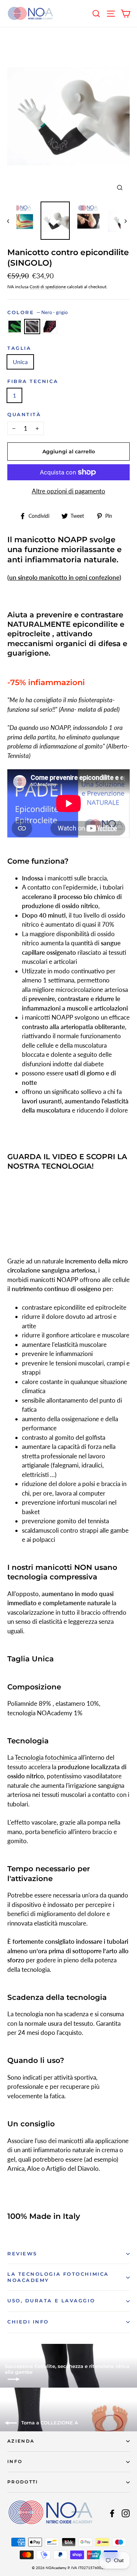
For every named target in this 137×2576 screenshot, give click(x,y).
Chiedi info (28, 2322)
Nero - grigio (32, 327)
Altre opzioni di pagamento (68, 491)
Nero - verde (15, 327)
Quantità (24, 415)
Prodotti (23, 2482)
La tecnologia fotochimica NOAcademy (58, 2277)
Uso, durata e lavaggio (51, 2301)
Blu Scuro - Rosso (50, 327)
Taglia (19, 348)
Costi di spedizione (48, 287)
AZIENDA (21, 2441)
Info (15, 2462)
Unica (20, 362)
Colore (37, 312)
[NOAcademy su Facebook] (112, 2513)
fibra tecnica (33, 381)
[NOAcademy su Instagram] (126, 2513)
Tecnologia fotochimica (46, 1757)
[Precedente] (12, 221)
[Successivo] (125, 221)
